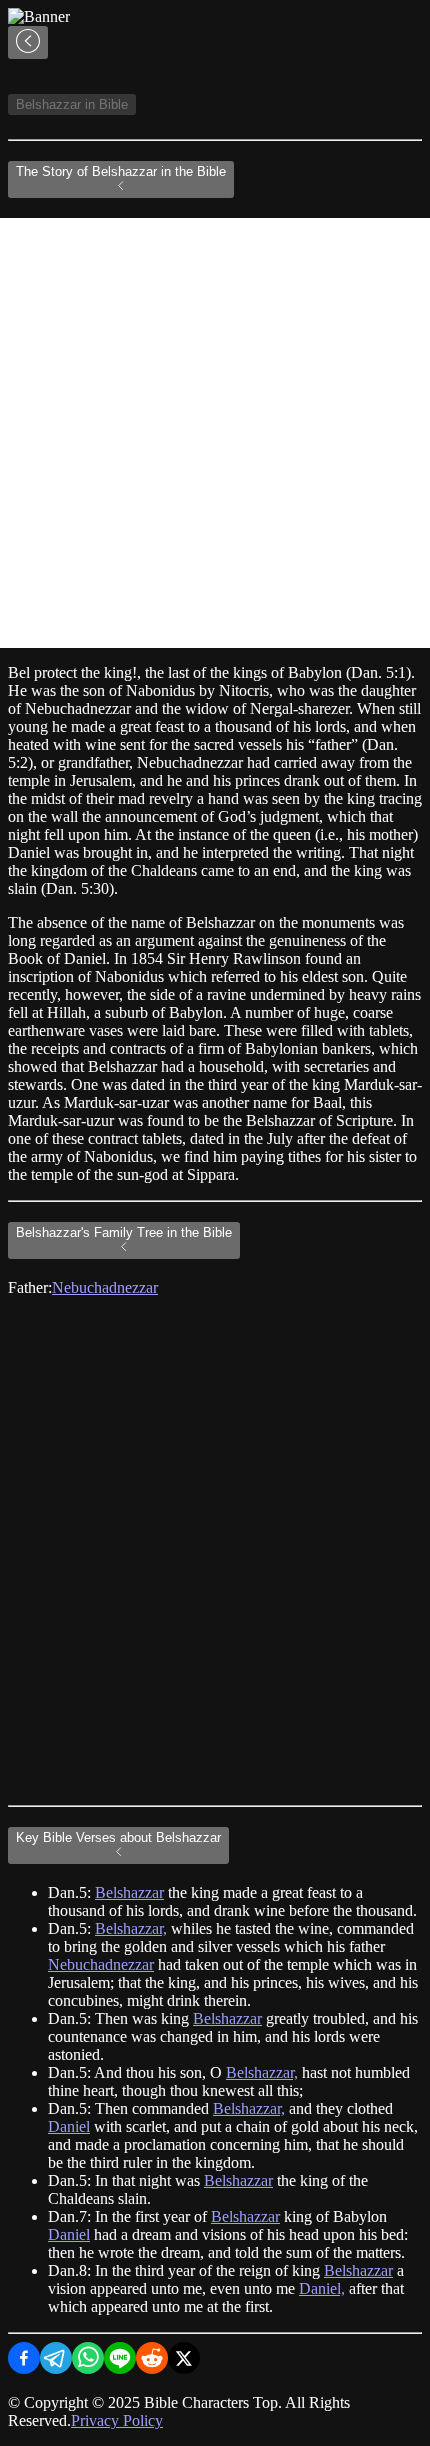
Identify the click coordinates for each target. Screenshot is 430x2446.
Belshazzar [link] (129, 1892)
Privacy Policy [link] (117, 2420)
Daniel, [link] (322, 2288)
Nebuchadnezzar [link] (105, 1287)
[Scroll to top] (28, 42)
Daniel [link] (69, 2126)
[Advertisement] (215, 433)
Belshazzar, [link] (131, 1928)
